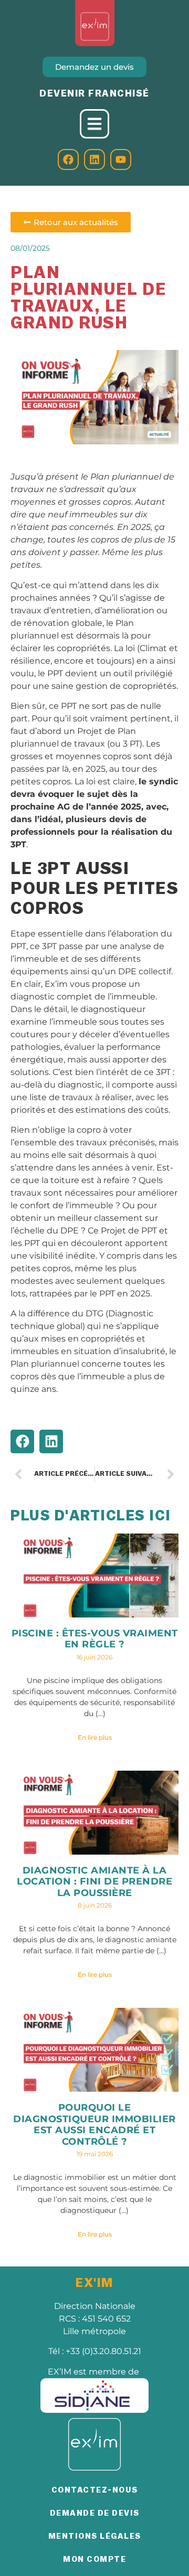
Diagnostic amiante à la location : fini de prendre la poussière (94, 1882)
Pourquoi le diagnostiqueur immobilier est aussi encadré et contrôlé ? (94, 2125)
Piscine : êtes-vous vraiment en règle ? (95, 1639)
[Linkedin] (94, 159)
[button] (22, 1441)
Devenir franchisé (94, 93)
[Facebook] (68, 159)
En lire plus (95, 1737)
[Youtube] (121, 159)
